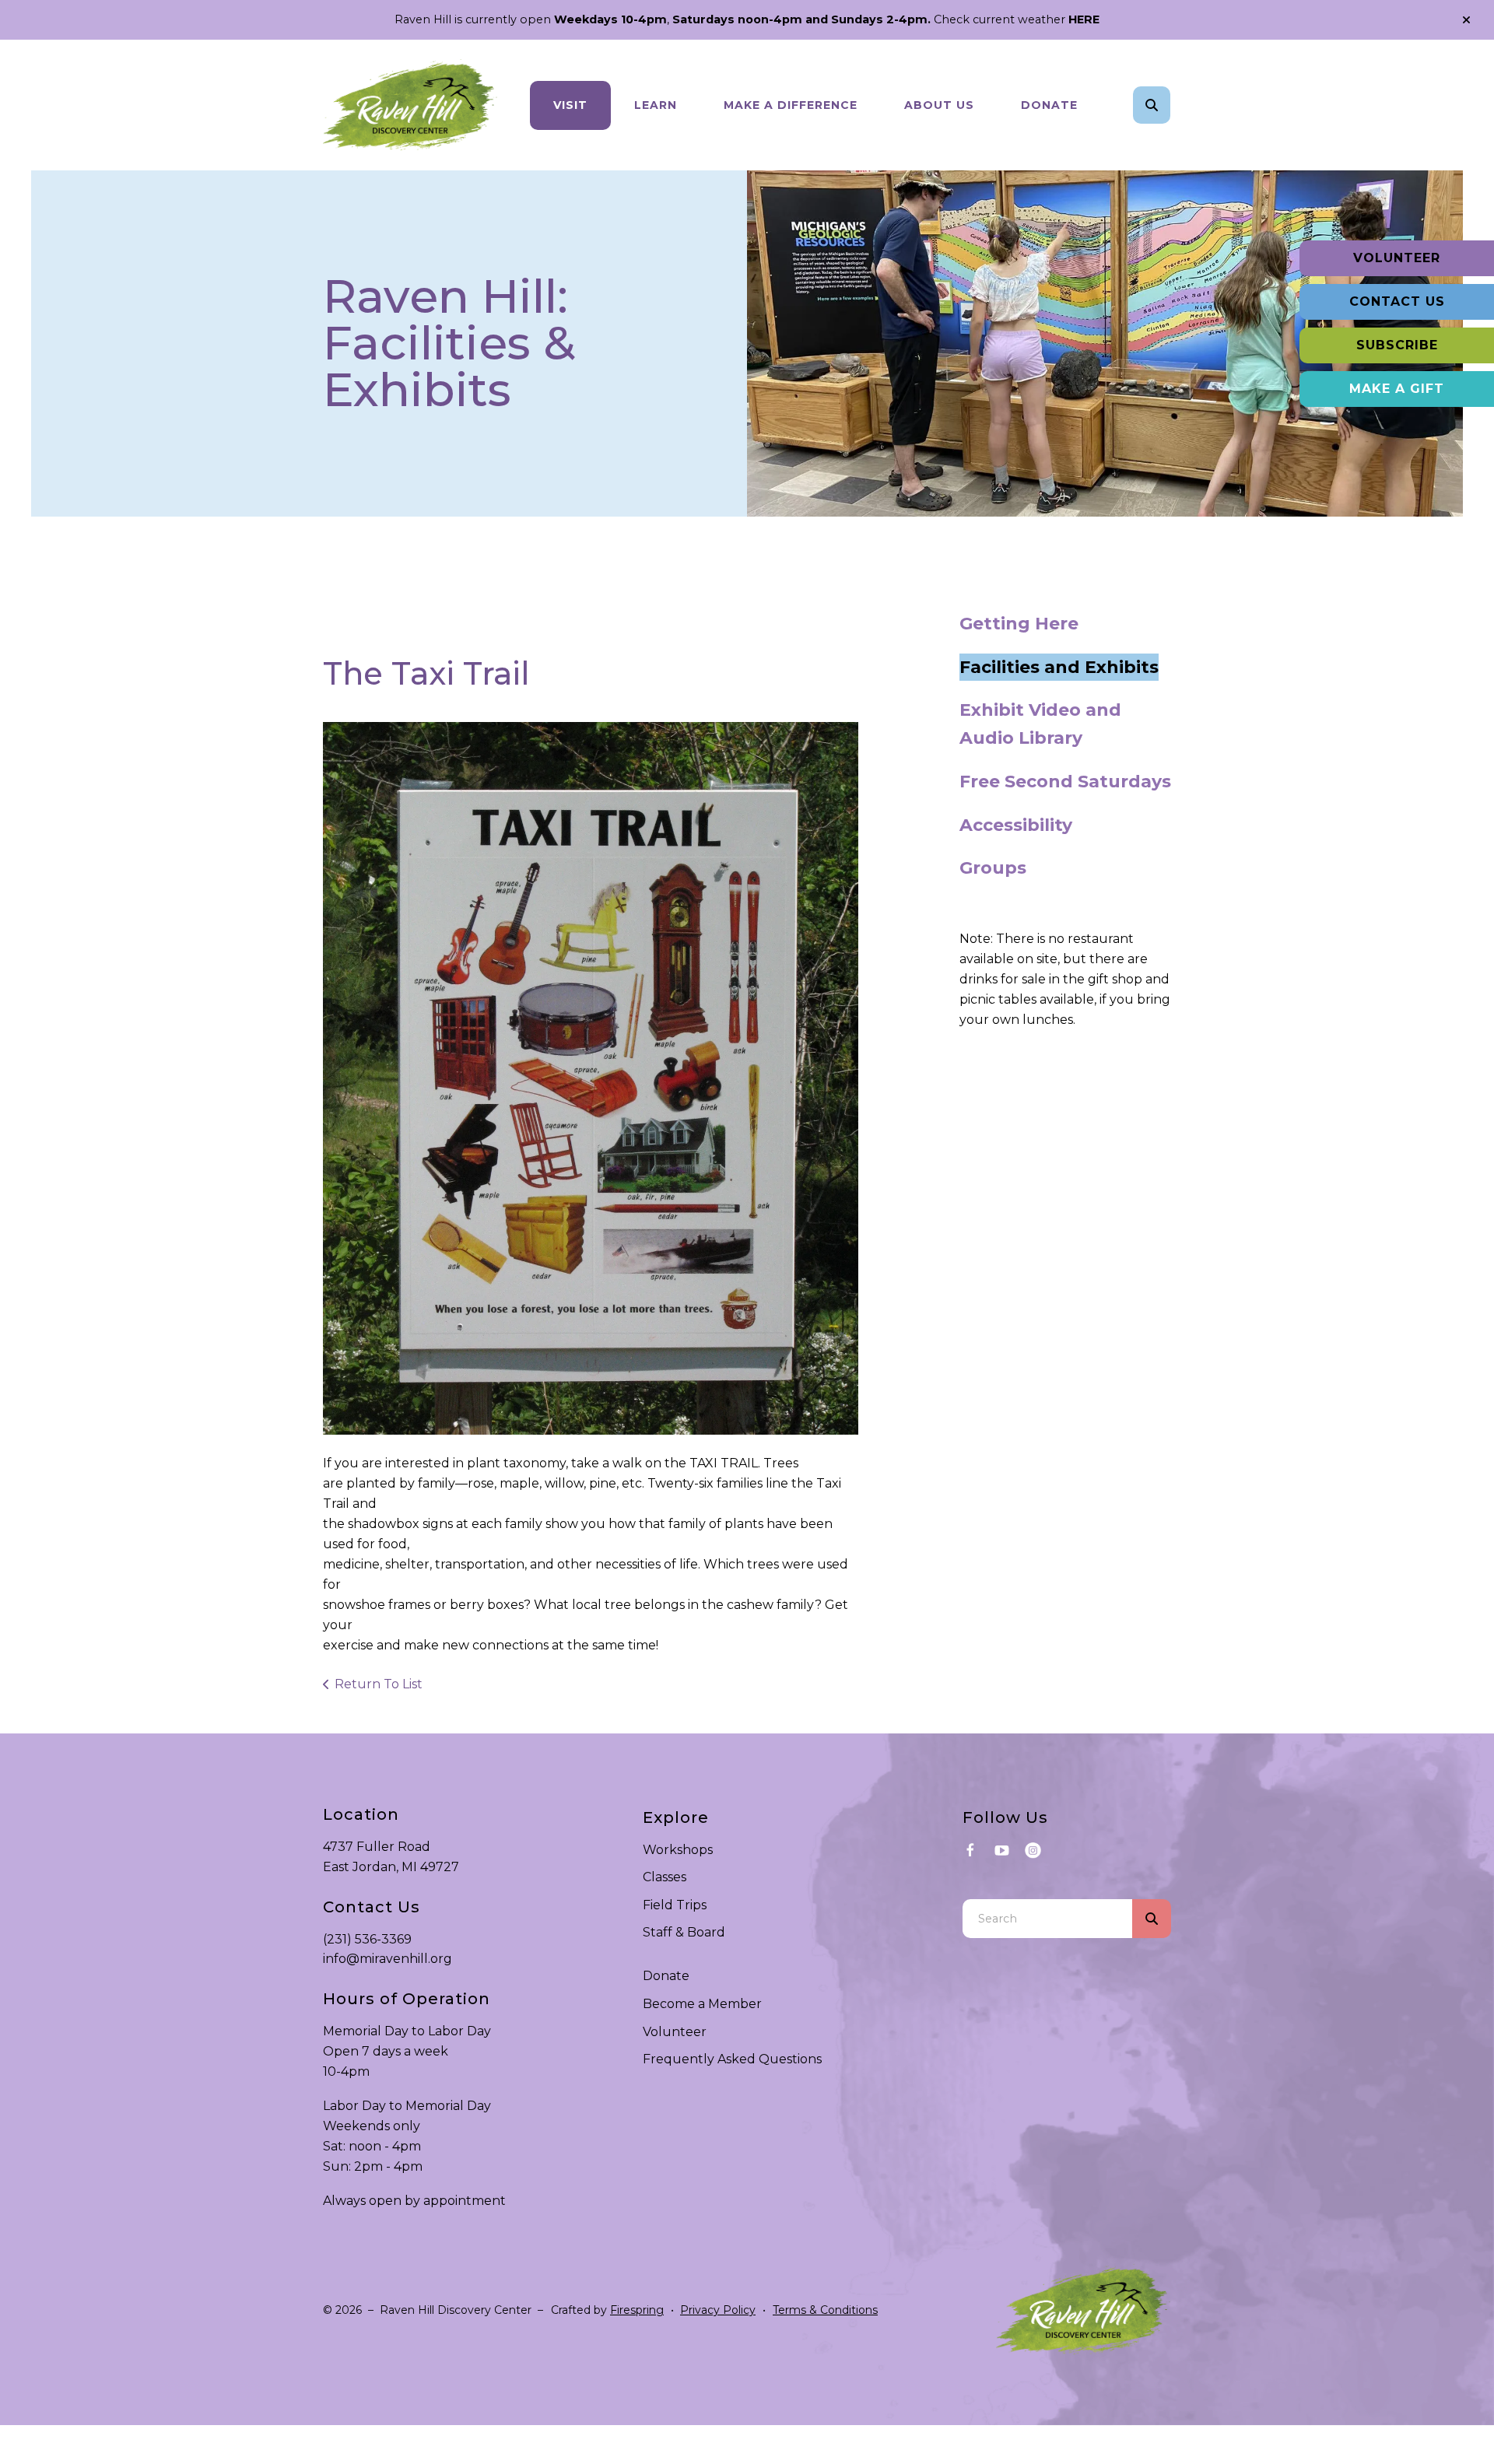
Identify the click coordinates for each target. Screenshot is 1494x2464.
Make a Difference (791, 105)
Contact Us (1397, 301)
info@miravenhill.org (388, 1959)
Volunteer (1397, 258)
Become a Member (702, 2004)
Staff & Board (684, 1932)
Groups (993, 868)
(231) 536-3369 (367, 1939)
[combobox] (1173, 105)
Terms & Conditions (825, 2310)
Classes (665, 1877)
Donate (1049, 105)
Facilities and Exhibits (1059, 667)
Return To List (379, 1684)
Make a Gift (1397, 389)
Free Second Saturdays (1065, 782)
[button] (1466, 20)
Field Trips (675, 1905)
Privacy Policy (718, 2310)
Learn (656, 105)
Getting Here (1019, 624)
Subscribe (1397, 345)
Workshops (678, 1850)
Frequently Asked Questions (732, 2059)
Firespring (637, 2310)
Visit (570, 105)
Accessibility (1016, 825)
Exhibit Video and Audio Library (1040, 724)
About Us (939, 105)
